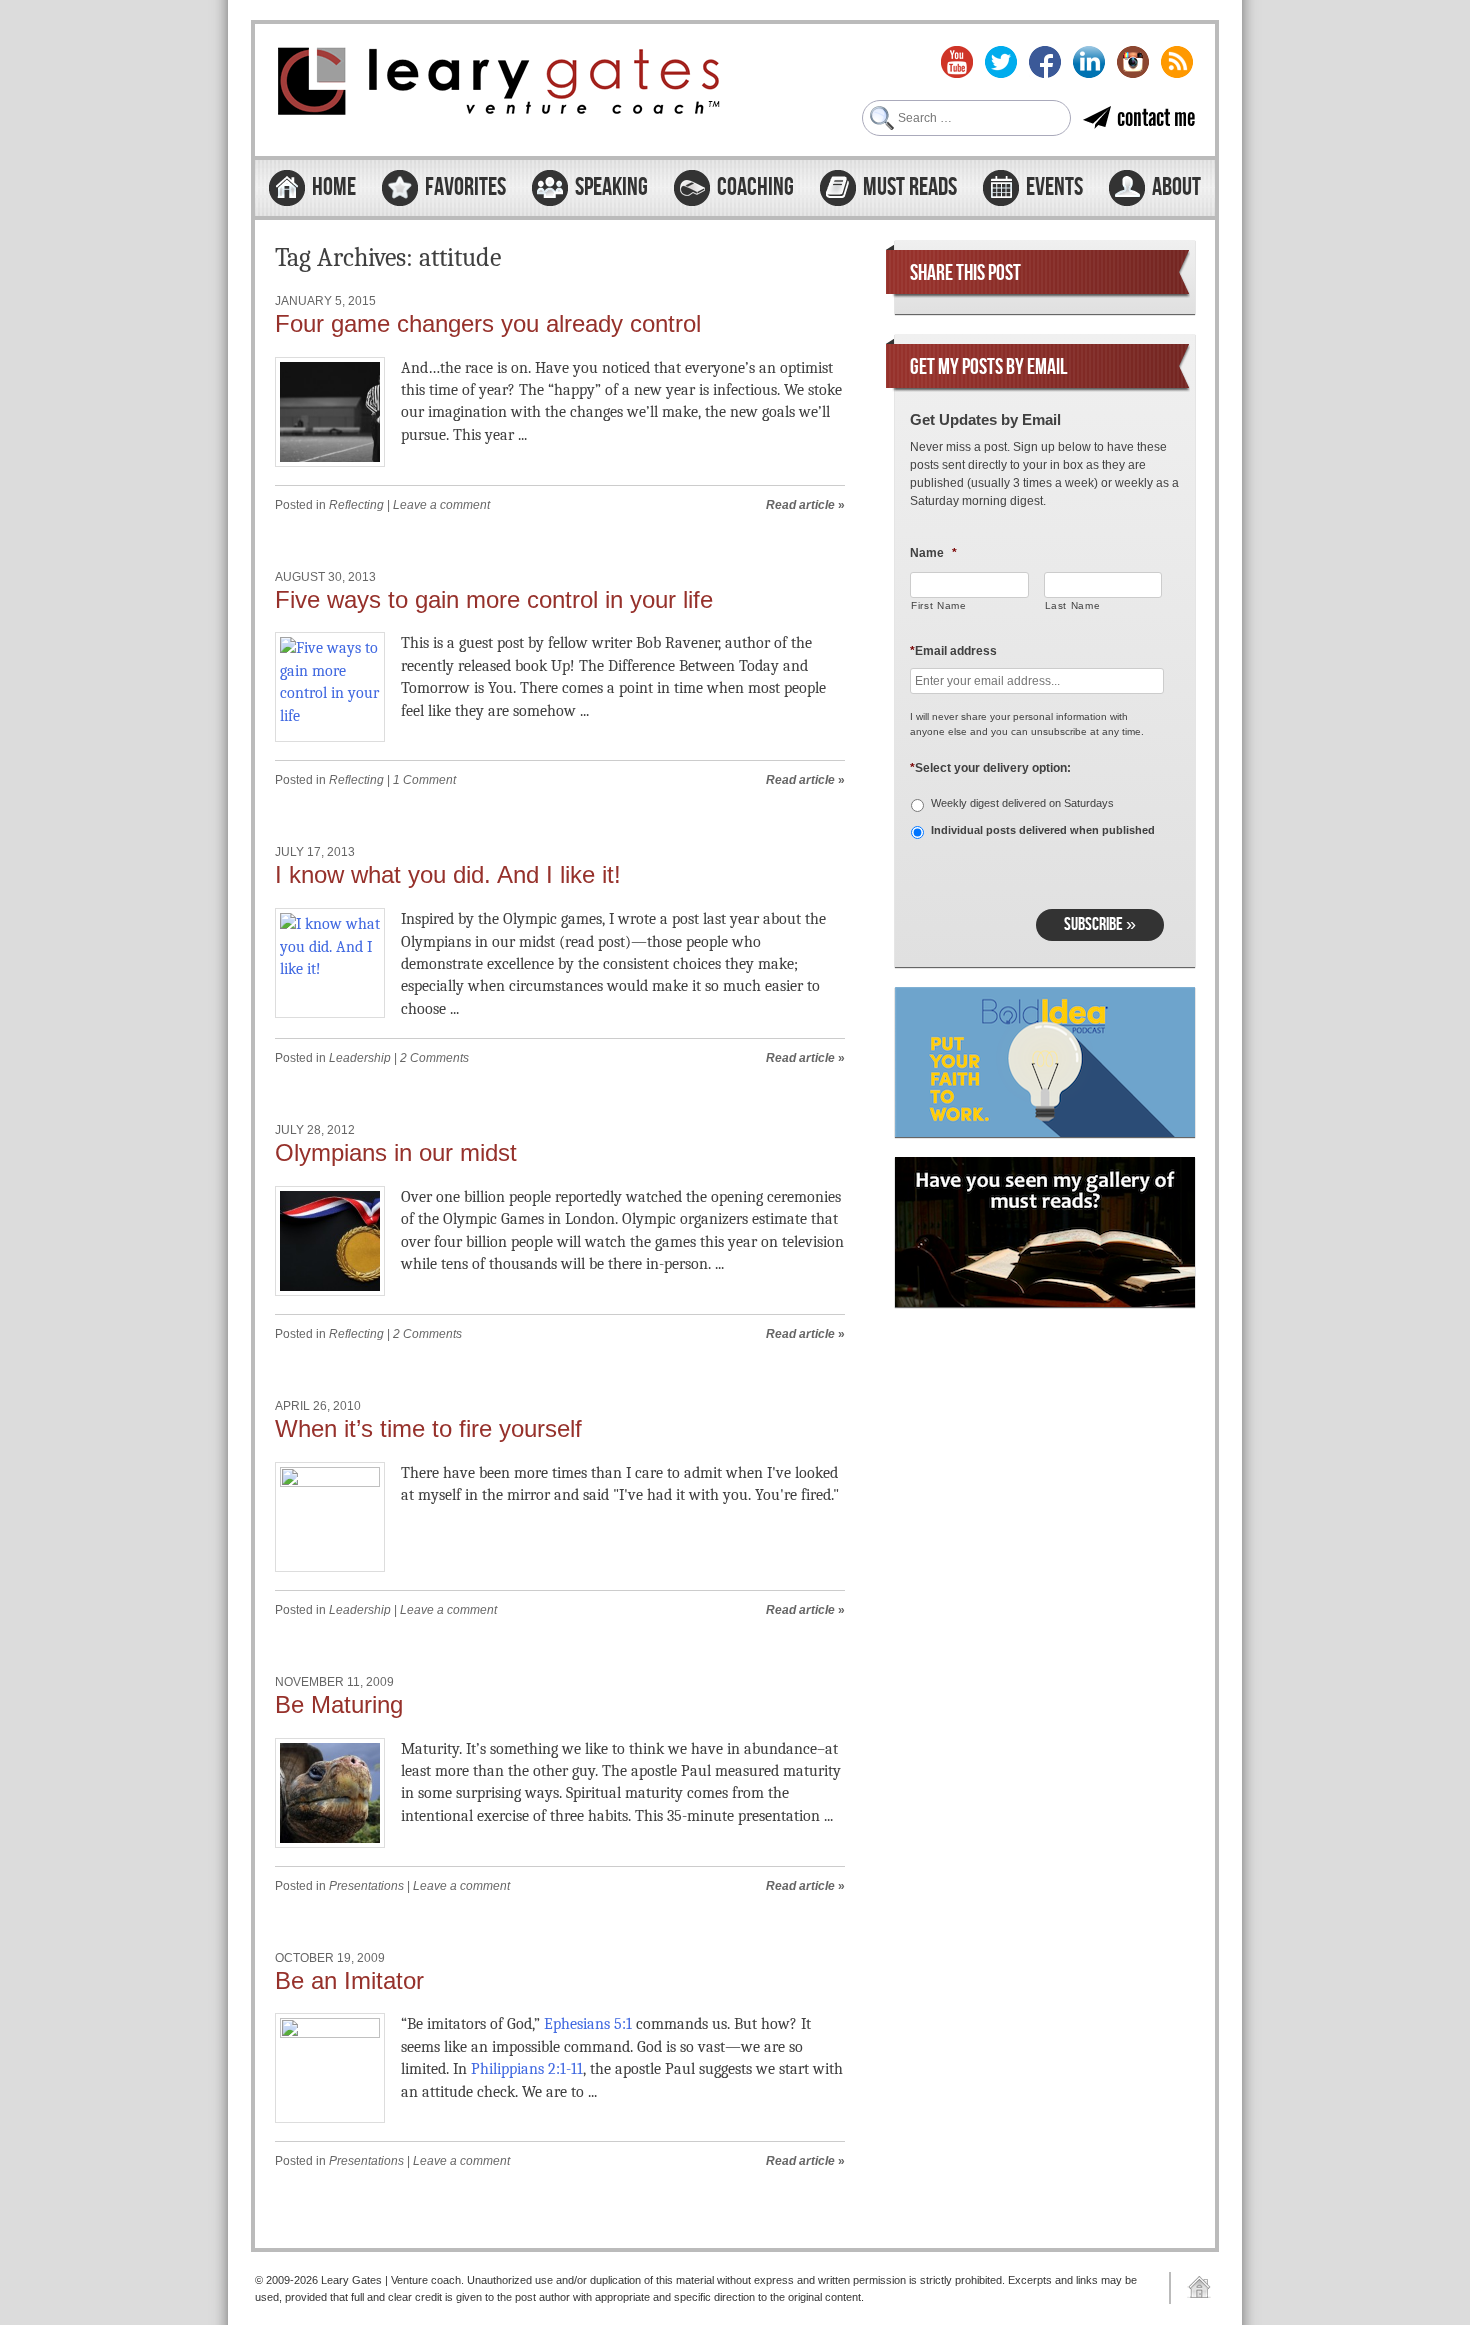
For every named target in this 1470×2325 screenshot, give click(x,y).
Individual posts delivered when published (1043, 830)
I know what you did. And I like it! (448, 874)
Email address (953, 651)
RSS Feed (1177, 62)
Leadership (360, 1058)
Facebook (1045, 62)
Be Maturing (339, 1704)
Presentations (366, 1886)
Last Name (1073, 605)
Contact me (1156, 117)
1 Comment (424, 780)
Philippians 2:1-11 (527, 2069)
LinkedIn (1089, 62)
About (1176, 188)
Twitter (1001, 62)
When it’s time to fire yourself (428, 1428)
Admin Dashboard (1192, 2288)
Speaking (611, 188)
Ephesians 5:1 (588, 2024)
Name (933, 553)
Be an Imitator (349, 1980)
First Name (939, 605)
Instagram (1133, 62)
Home (334, 188)
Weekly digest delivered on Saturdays (1022, 803)
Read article (800, 505)
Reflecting (356, 505)
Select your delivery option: (990, 768)
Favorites (465, 188)
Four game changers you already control (488, 323)
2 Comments (434, 1058)
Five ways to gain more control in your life (494, 599)
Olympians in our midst (396, 1152)
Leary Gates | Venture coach (500, 84)
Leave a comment (441, 505)
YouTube (957, 62)
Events (1054, 188)
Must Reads (910, 188)
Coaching (755, 188)
